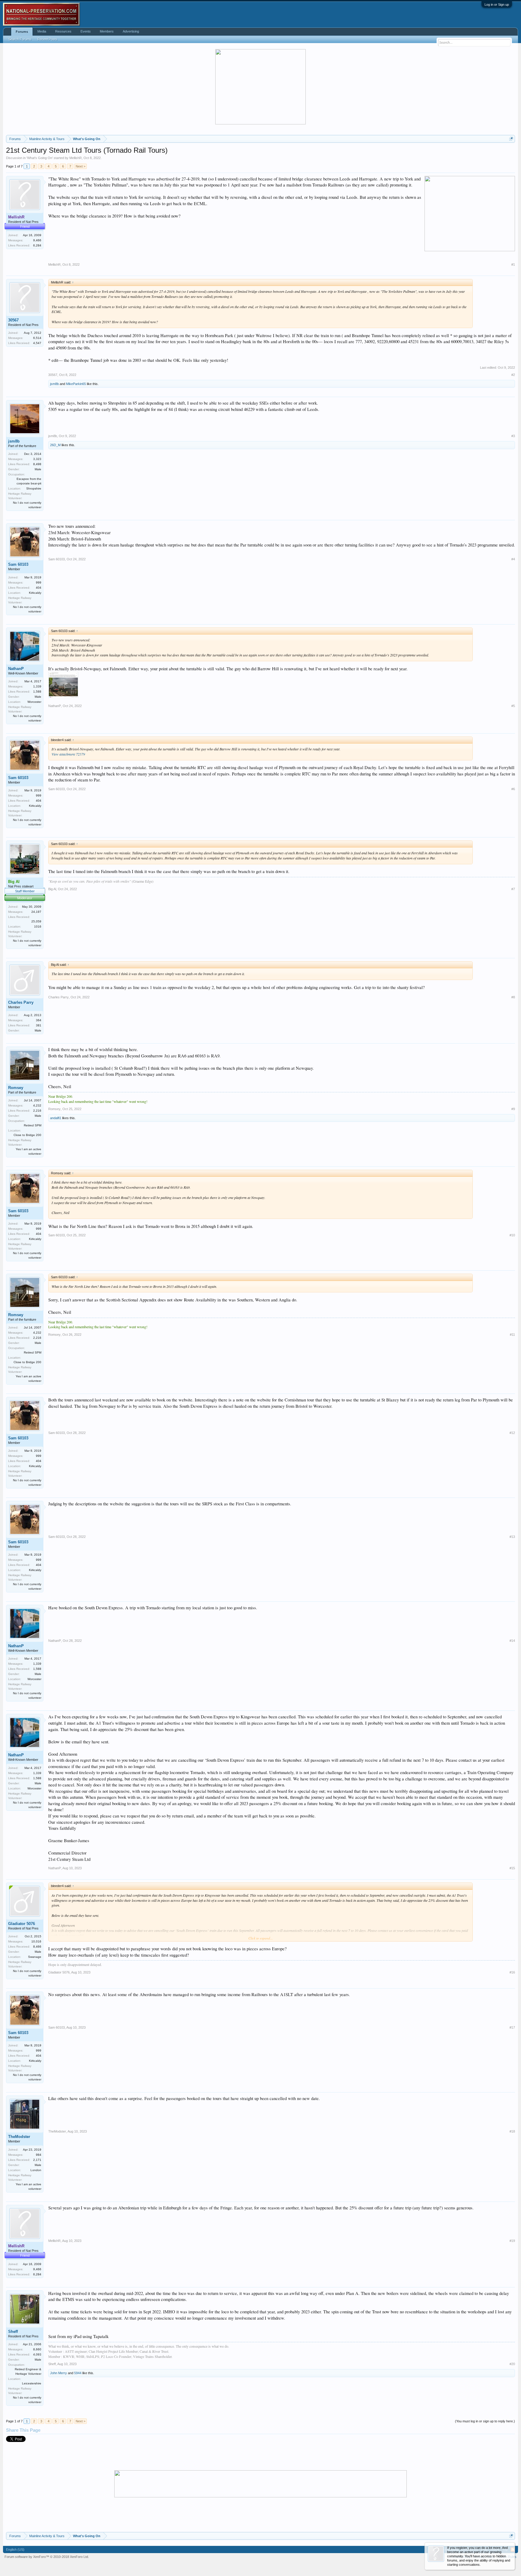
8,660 (37, 2349)
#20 (512, 2364)
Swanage (35, 1957)
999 (39, 582)
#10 (512, 1235)
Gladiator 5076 (22, 1924)
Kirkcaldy (35, 593)
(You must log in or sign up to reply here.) (485, 2421)
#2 (513, 375)
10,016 (36, 1941)
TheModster (19, 2137)
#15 (512, 1868)
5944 (78, 2373)
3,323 (37, 459)
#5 (513, 706)
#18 (512, 2131)
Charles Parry (21, 1002)
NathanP (16, 669)
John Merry (58, 2373)
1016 (38, 926)
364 (39, 1020)
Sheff (13, 2332)
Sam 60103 (18, 564)
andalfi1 (56, 1118)
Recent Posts (47, 39)
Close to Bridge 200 (27, 1135)
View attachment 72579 (68, 754)
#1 (513, 264)
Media (42, 31)
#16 (512, 1972)
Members (107, 31)
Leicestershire (32, 2383)
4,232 (37, 1105)
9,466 (37, 240)
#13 (512, 1537)
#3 (513, 436)
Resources (63, 31)
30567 (13, 320)
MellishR (76, 158)
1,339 (37, 686)
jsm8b (54, 384)
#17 (512, 2027)
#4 (513, 559)
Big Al (52, 889)
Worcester (34, 702)
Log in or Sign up (497, 5)
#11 (512, 1335)
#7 (513, 889)
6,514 (37, 338)
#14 (512, 1641)
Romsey (16, 1088)
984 (39, 2155)
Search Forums (20, 39)
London (36, 2170)
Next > (81, 166)
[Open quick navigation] (511, 139)
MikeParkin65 (76, 384)
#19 (512, 2241)
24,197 (36, 912)
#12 (512, 1433)
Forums (22, 32)
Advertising (131, 31)
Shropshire (34, 488)
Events (86, 31)
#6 (513, 789)
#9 (513, 1109)
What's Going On (40, 158)
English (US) (15, 2549)
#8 (513, 997)
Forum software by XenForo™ (47, 2557)
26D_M (55, 445)
